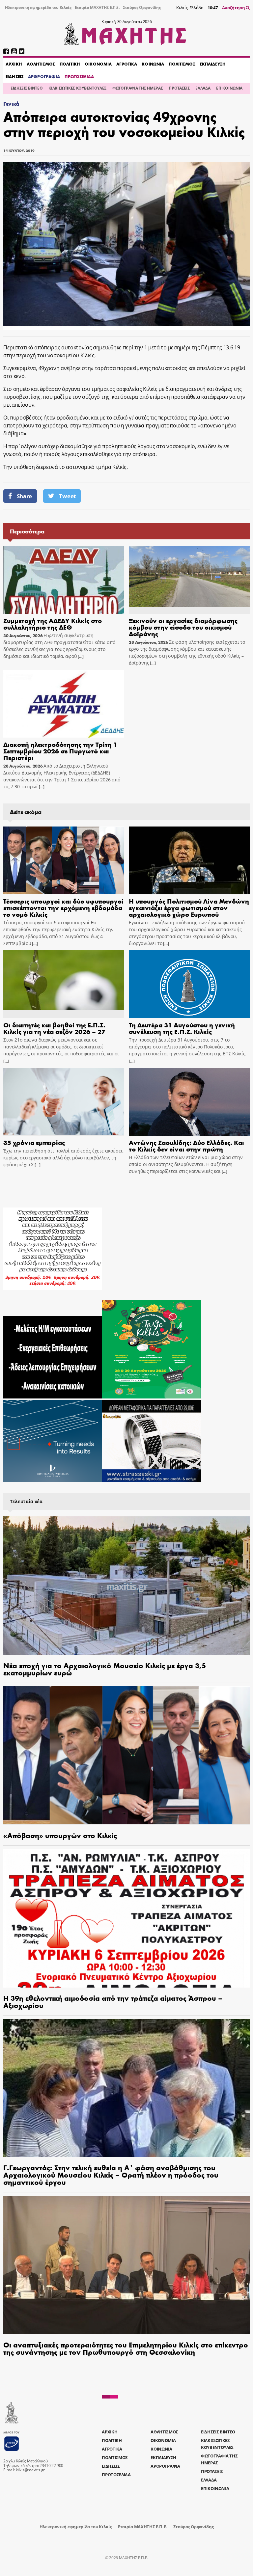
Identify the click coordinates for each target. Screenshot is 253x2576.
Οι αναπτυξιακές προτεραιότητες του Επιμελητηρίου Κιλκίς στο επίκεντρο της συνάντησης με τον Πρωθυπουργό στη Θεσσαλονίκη (126, 2348)
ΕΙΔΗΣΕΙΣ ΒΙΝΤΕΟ (27, 88)
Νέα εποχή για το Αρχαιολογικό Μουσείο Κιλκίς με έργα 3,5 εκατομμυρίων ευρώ (105, 1669)
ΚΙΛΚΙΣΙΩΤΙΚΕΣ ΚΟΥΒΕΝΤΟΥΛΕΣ (77, 88)
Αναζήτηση (234, 8)
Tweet (67, 496)
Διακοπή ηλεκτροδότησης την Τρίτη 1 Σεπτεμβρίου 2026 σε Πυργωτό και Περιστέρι (60, 751)
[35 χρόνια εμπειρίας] (64, 1102)
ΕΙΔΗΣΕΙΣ (14, 76)
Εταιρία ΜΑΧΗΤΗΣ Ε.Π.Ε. (97, 7)
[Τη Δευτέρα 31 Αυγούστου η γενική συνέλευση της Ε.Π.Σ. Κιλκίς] (189, 984)
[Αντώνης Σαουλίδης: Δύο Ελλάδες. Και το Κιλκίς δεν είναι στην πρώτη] (189, 1102)
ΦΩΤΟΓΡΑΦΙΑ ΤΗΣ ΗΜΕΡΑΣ (138, 88)
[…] (80, 656)
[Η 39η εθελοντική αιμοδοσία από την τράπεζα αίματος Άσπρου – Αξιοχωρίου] (126, 1918)
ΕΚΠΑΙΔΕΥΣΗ (213, 64)
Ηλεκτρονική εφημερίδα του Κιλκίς (38, 7)
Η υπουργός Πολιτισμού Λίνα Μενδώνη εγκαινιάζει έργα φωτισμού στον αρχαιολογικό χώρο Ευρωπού (189, 907)
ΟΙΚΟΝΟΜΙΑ (98, 64)
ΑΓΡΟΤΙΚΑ (127, 64)
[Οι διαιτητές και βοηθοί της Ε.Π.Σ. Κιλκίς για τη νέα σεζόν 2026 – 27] (64, 984)
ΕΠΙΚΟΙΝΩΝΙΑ (229, 88)
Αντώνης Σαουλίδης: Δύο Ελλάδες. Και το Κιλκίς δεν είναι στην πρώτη (186, 1145)
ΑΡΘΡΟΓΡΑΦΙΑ (44, 76)
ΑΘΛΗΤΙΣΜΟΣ (41, 64)
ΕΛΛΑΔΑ (203, 88)
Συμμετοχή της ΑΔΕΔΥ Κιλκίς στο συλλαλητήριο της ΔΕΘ (53, 624)
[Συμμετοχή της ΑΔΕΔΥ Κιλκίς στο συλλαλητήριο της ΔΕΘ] (64, 580)
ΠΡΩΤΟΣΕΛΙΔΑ (79, 76)
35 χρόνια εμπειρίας (34, 1142)
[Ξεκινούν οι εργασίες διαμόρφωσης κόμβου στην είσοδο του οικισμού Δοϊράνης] (189, 580)
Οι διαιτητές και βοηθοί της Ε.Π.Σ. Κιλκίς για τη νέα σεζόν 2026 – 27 (54, 1028)
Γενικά (11, 104)
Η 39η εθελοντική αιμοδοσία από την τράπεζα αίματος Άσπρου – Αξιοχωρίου (113, 2001)
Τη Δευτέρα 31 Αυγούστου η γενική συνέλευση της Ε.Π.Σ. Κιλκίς (182, 1028)
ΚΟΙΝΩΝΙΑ (153, 64)
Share (24, 496)
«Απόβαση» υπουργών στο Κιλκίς (60, 1835)
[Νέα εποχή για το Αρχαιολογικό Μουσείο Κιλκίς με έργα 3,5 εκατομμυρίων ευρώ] (126, 1586)
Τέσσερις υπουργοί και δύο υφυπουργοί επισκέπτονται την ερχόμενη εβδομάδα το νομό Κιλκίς (63, 907)
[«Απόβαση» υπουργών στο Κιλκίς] (126, 1756)
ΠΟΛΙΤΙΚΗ (70, 64)
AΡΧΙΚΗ (14, 64)
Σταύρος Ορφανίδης (142, 7)
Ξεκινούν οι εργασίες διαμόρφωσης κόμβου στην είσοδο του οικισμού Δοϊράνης (183, 627)
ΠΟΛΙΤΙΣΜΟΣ (182, 64)
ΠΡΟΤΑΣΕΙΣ (179, 88)
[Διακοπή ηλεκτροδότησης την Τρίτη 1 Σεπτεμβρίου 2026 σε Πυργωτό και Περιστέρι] (64, 704)
